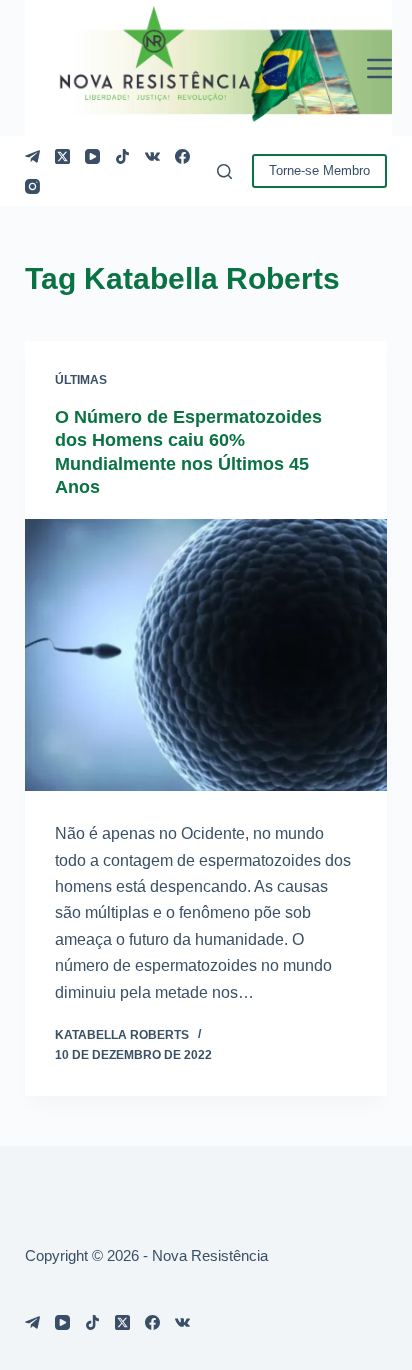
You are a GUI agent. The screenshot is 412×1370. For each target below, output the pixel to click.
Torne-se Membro (319, 170)
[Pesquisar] (224, 171)
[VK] (152, 156)
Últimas (81, 380)
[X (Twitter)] (62, 156)
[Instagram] (32, 186)
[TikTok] (122, 156)
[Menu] (379, 68)
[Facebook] (182, 156)
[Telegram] (32, 156)
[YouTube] (92, 156)
